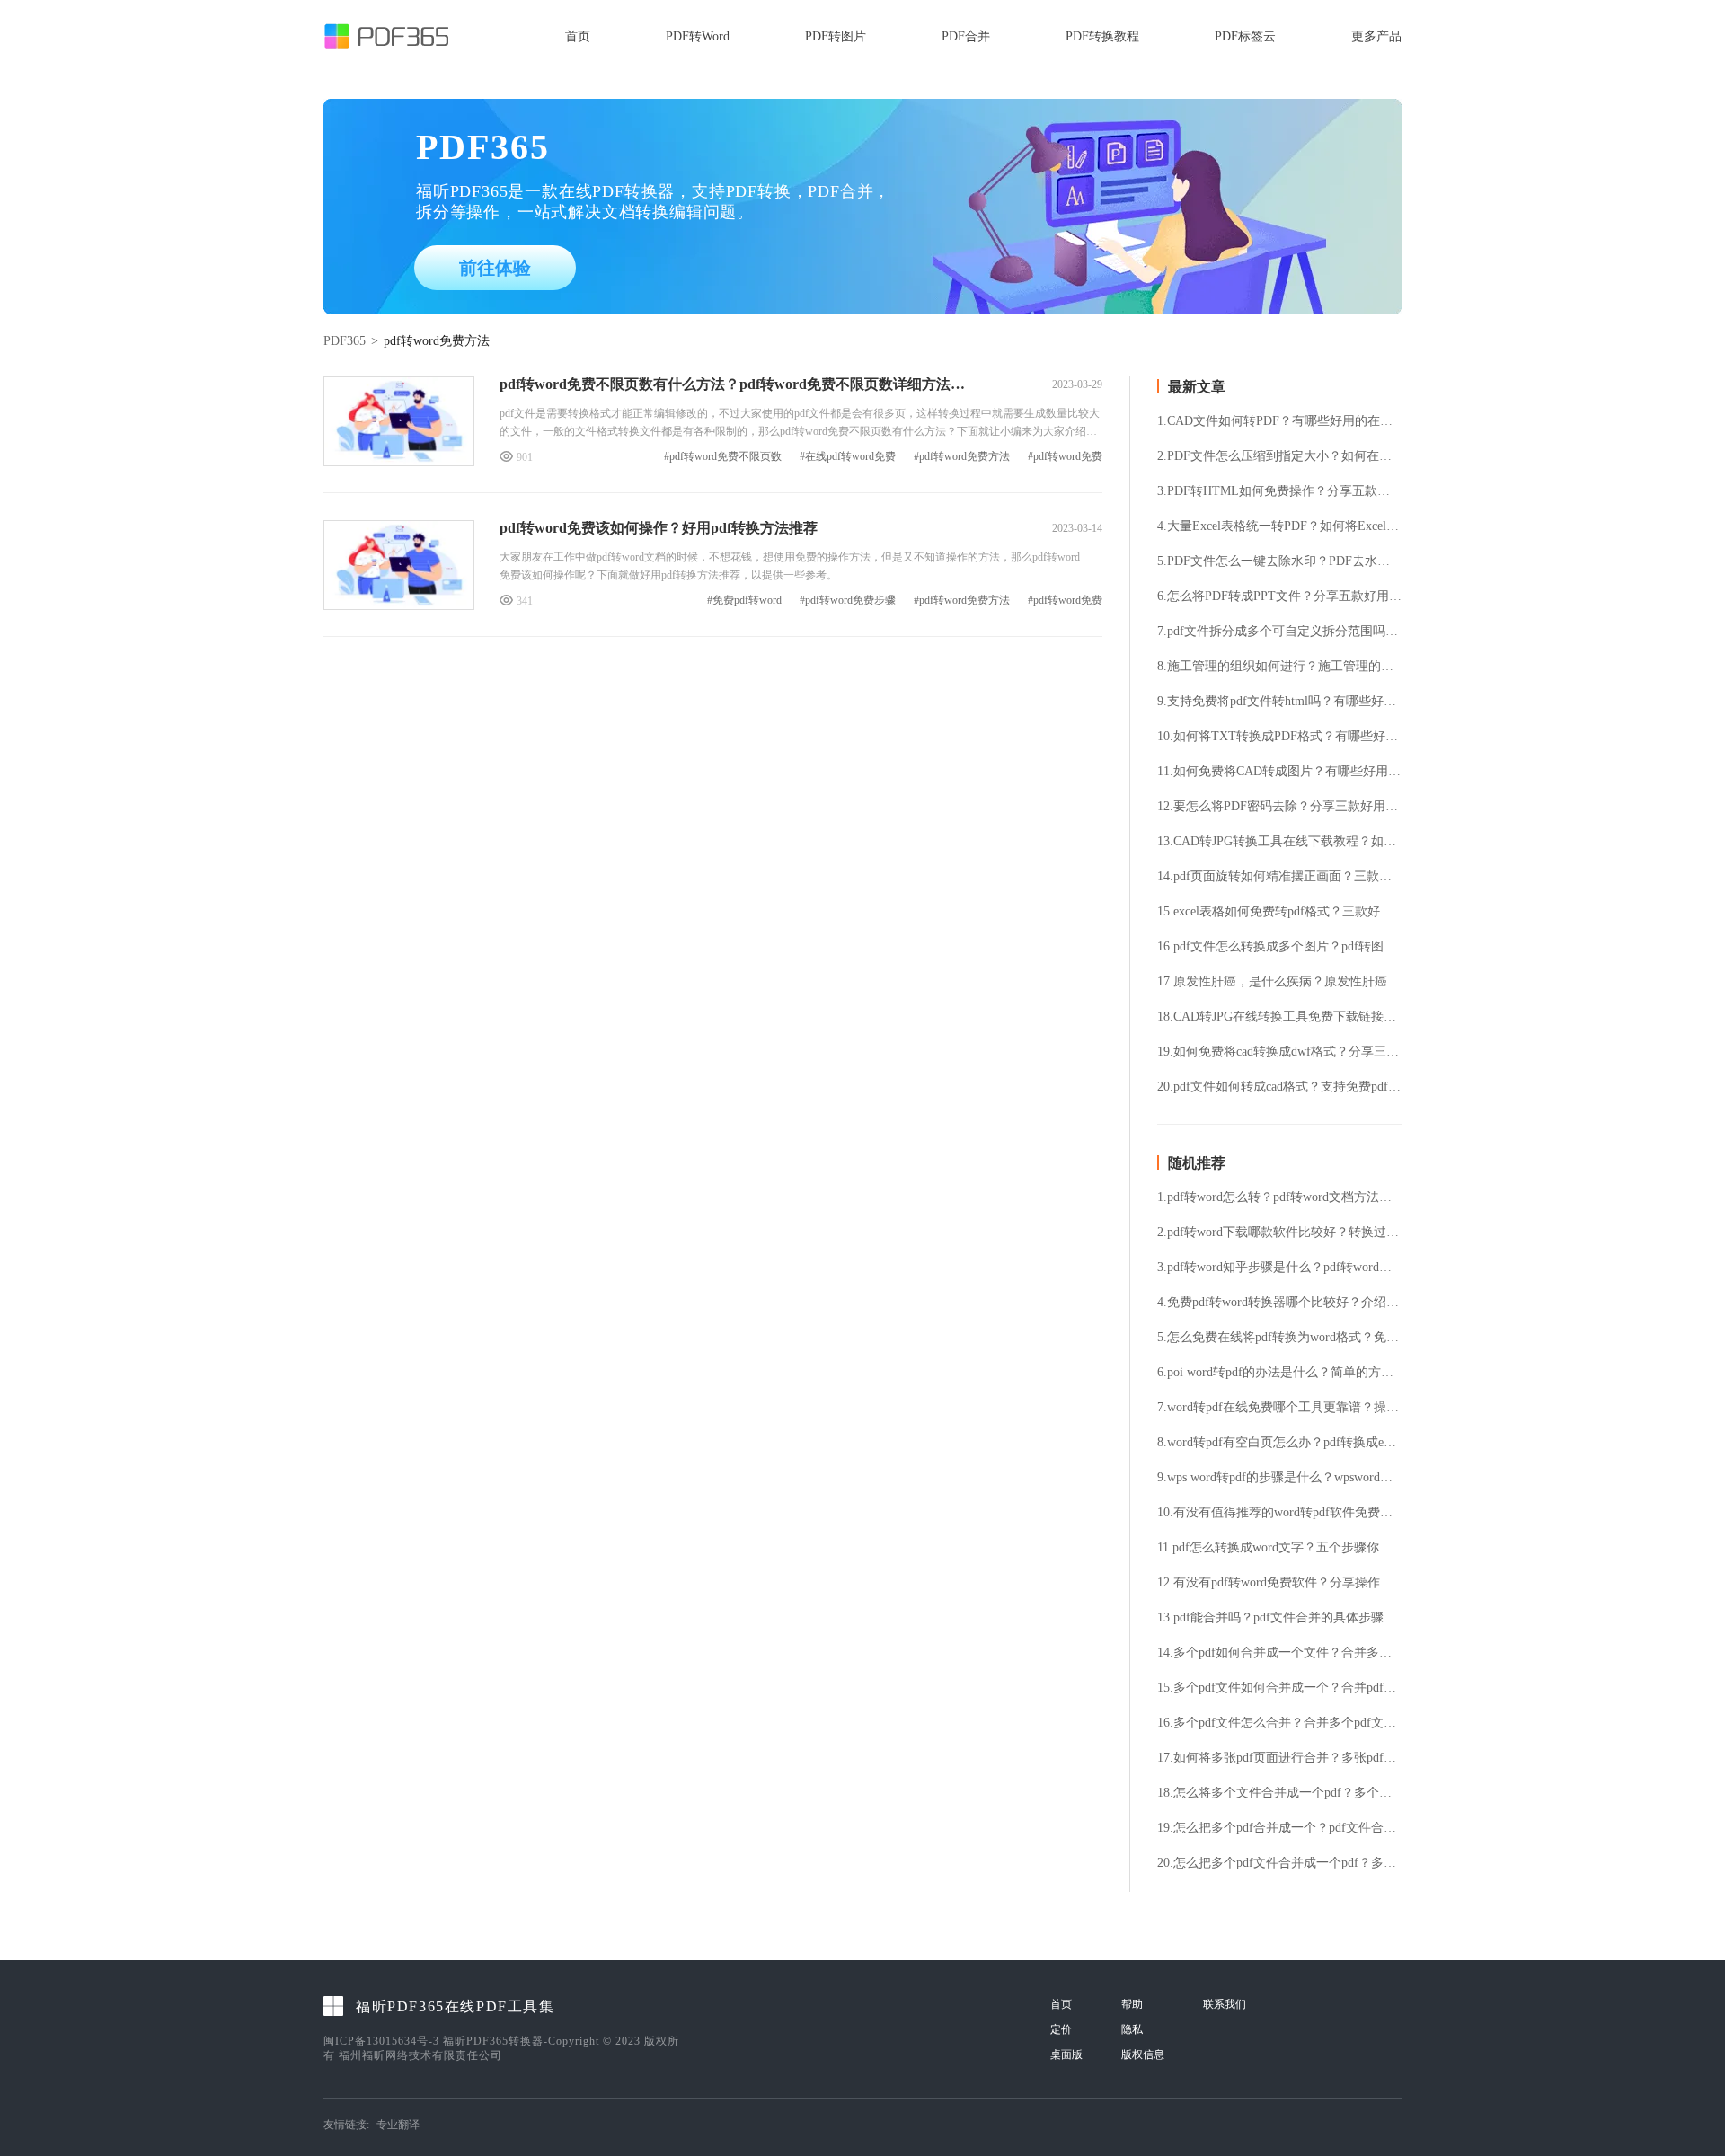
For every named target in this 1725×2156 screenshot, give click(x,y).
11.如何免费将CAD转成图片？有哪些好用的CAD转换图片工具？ (1279, 772)
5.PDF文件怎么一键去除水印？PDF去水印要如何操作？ (1279, 561)
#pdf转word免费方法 (962, 457)
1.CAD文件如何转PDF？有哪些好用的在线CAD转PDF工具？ (1279, 421)
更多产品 (1376, 36)
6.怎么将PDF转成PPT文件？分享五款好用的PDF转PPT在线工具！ (1279, 596)
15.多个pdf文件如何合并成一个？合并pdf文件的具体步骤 (1279, 1688)
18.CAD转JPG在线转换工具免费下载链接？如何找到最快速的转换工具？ (1279, 1017)
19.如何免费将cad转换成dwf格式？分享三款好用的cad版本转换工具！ (1279, 1052)
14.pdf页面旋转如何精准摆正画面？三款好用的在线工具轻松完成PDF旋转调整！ (1279, 877)
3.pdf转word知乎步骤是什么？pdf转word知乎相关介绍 (1279, 1268)
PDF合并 (966, 36)
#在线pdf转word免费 (848, 457)
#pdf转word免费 (1065, 457)
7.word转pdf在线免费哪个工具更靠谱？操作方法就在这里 (1279, 1408)
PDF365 (345, 341)
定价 (1061, 2029)
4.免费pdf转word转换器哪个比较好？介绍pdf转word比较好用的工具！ (1279, 1303)
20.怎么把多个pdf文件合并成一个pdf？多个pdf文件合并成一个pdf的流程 (1279, 1863)
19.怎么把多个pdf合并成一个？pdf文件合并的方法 (1279, 1828)
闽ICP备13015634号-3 (381, 2041)
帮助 (1132, 2004)
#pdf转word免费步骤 (848, 601)
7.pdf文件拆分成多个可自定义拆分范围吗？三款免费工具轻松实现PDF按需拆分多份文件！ (1279, 632)
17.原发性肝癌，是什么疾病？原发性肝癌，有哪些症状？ (1279, 982)
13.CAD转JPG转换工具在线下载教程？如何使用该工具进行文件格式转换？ (1279, 842)
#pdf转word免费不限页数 (723, 457)
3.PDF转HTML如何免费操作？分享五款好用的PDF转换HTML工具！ (1279, 491)
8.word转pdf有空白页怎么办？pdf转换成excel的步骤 (1279, 1443)
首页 (578, 36)
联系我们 (1225, 2004)
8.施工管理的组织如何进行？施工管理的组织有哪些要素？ (1279, 667)
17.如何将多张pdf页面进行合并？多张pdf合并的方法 (1279, 1758)
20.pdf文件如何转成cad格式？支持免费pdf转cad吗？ (1279, 1087)
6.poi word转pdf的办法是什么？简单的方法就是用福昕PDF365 (1279, 1373)
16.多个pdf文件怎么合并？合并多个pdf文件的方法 (1279, 1723)
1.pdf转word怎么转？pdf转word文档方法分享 (1279, 1197)
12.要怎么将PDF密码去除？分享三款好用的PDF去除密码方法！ (1279, 807)
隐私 (1132, 2029)
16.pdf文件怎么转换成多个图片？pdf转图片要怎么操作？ (1279, 947)
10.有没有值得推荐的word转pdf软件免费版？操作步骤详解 (1279, 1513)
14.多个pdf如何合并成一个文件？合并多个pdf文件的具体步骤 (1279, 1653)
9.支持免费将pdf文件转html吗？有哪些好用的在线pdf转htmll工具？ (1279, 702)
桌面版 (1066, 2054)
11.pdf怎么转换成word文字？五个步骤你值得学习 (1279, 1548)
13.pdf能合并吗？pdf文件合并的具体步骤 (1270, 1618)
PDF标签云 (1245, 36)
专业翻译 (398, 2125)
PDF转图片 (836, 36)
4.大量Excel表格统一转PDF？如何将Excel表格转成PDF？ (1279, 526)
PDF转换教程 (1102, 36)
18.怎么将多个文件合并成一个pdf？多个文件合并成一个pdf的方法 (1279, 1793)
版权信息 (1143, 2054)
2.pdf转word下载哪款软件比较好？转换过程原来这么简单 (1279, 1233)
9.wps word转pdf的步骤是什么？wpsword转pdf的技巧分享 (1279, 1478)
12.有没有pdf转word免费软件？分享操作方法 (1279, 1583)
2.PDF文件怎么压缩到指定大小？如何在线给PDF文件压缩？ (1279, 456)
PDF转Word (698, 36)
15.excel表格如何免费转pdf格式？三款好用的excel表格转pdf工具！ (1279, 912)
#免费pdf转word (744, 601)
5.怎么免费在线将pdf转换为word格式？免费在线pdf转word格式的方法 (1279, 1338)
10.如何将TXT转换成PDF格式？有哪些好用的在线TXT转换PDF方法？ (1279, 737)
